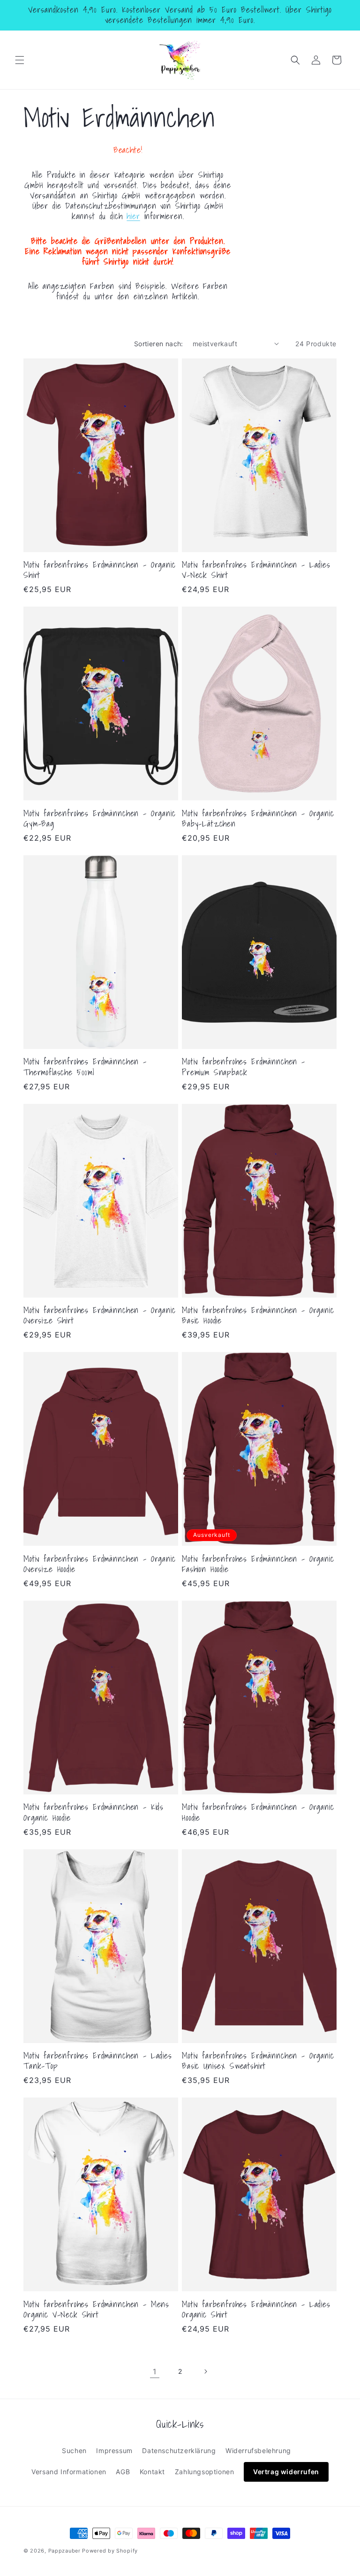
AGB (123, 2472)
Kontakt (152, 2472)
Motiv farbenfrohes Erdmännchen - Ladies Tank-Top (98, 2061)
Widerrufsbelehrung (258, 2451)
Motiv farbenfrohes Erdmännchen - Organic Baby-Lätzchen (258, 819)
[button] (20, 60)
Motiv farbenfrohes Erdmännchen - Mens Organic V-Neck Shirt (96, 2310)
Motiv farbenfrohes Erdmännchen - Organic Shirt (100, 570)
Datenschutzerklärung (179, 2451)
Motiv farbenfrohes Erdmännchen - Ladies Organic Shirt (256, 2310)
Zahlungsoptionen (205, 2472)
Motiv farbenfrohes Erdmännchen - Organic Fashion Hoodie (258, 1564)
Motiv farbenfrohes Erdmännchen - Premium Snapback (244, 1067)
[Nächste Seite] (205, 2371)
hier (133, 216)
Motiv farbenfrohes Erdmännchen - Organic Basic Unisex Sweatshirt (258, 2061)
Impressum (114, 2451)
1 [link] (155, 2371)
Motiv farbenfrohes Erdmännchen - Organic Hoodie (258, 1812)
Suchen (74, 2451)
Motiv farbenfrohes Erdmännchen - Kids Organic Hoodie (94, 1812)
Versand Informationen (69, 2472)
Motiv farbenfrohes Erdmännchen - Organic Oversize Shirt (100, 1315)
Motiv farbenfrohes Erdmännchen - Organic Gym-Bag (100, 819)
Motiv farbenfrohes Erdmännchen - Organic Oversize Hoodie (100, 1564)
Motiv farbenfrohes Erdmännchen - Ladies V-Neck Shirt (256, 570)
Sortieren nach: (159, 344)
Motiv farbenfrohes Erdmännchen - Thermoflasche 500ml (85, 1067)
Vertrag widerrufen (286, 2472)
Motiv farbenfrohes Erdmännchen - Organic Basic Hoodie (258, 1315)
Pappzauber (64, 2551)
